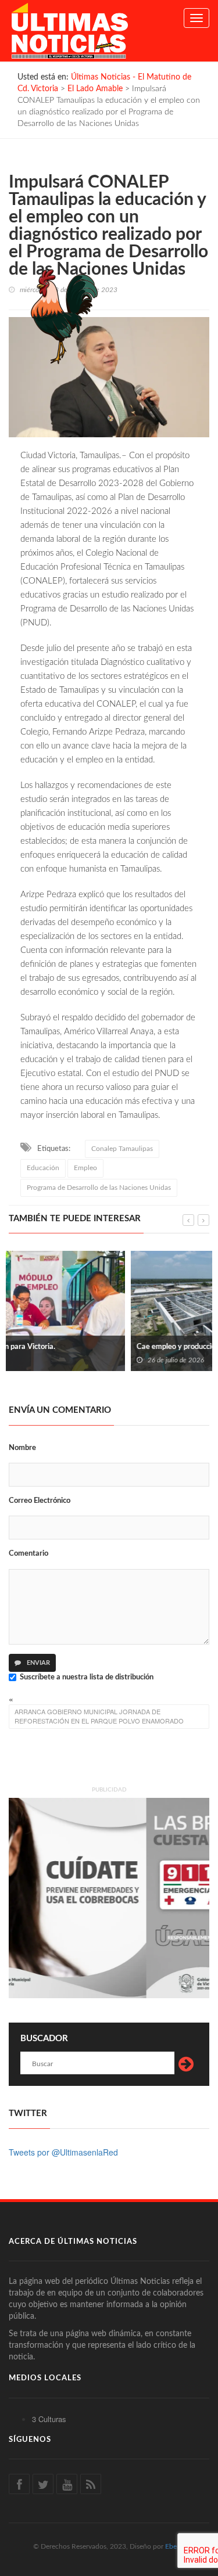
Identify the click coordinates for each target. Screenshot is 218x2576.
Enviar (37, 1663)
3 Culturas (49, 2419)
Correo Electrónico (40, 1501)
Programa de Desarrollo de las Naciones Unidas (99, 1188)
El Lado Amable (95, 89)
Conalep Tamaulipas (122, 1149)
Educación (43, 1168)
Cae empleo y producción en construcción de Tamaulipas (108, 1347)
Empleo (85, 1168)
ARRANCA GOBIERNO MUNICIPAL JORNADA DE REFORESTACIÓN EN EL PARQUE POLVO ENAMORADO (99, 1716)
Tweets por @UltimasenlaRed (63, 2152)
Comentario (28, 1554)
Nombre (22, 1448)
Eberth (175, 2546)
